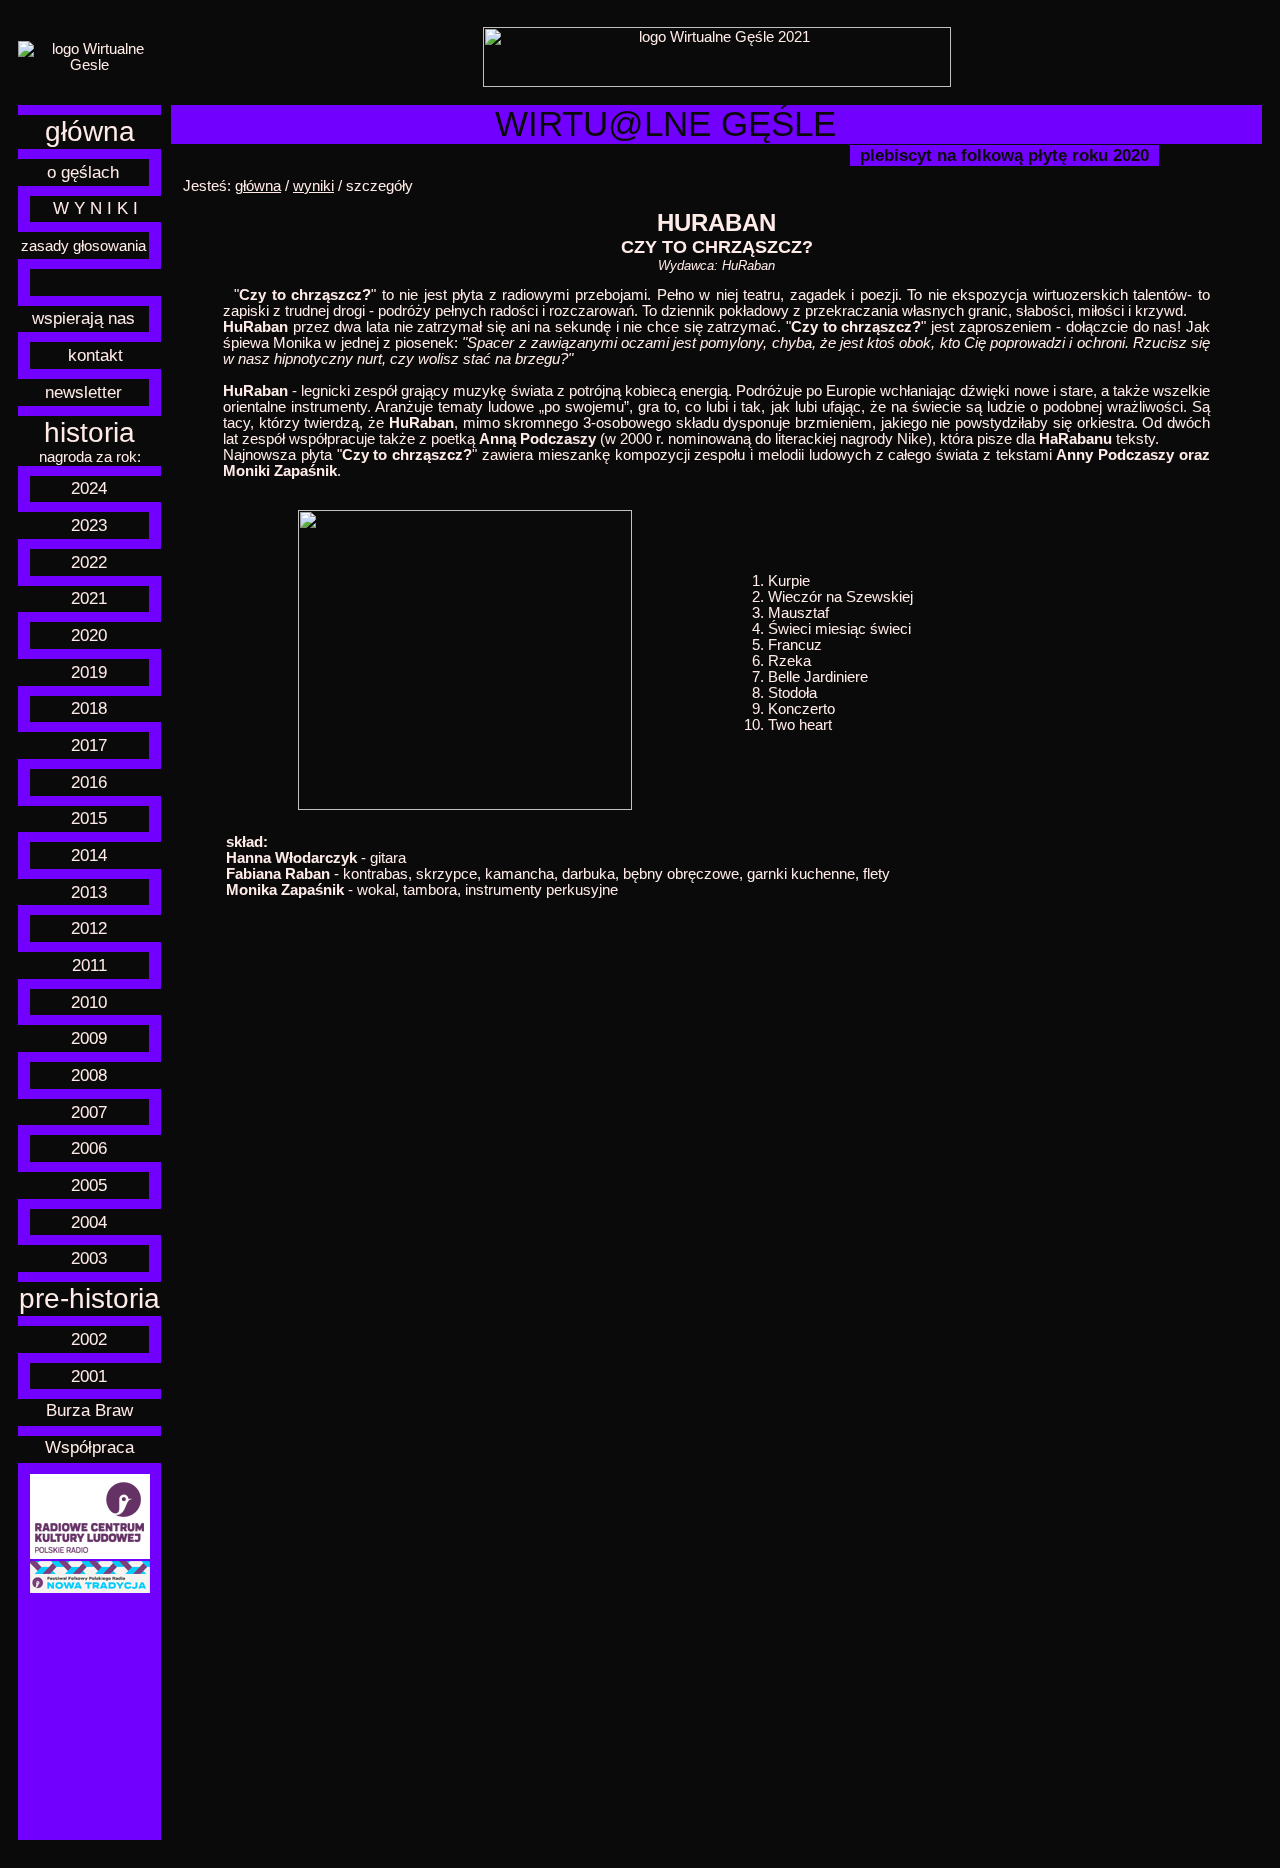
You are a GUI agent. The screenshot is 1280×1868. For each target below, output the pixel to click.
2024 (89, 488)
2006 (89, 1148)
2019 (89, 672)
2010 (89, 1002)
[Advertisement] (90, 1717)
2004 (89, 1222)
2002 (89, 1339)
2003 (89, 1258)
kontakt (95, 355)
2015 (89, 818)
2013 (89, 892)
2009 (89, 1038)
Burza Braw (89, 1410)
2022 (89, 562)
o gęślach (83, 172)
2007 (89, 1112)
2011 (89, 965)
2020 (89, 635)
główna (90, 131)
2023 (89, 525)
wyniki (313, 186)
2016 (89, 782)
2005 (89, 1185)
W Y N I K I (95, 208)
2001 (89, 1376)
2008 (89, 1075)
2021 (89, 598)
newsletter (83, 392)
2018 (89, 708)
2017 (89, 745)
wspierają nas (83, 318)
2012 (89, 928)
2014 (89, 855)
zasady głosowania (83, 246)
